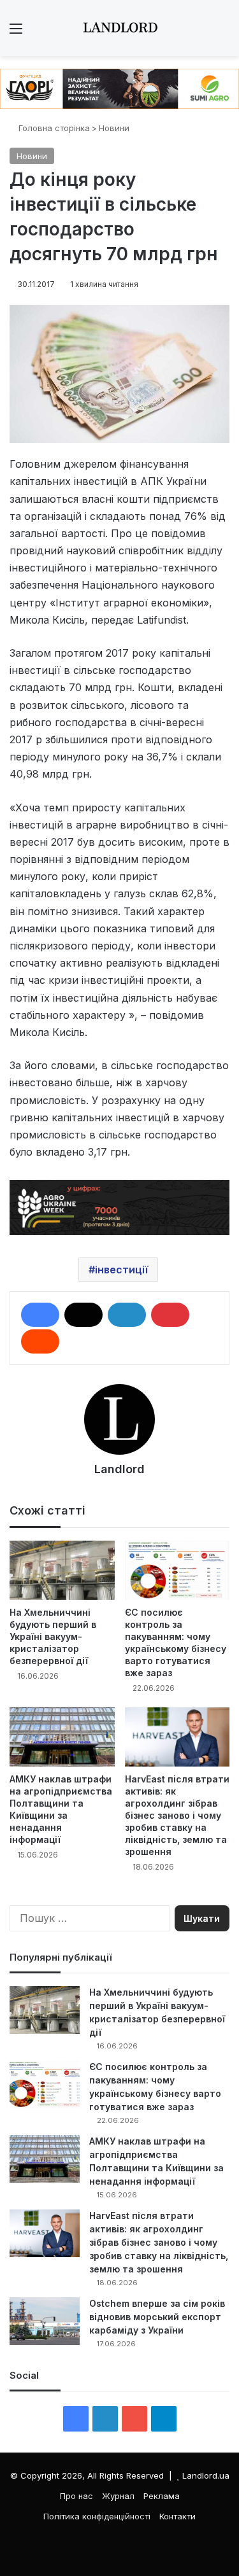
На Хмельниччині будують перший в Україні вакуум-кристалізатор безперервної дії (53, 1636)
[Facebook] (40, 1315)
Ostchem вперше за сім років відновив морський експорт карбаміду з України (157, 2317)
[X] (83, 1315)
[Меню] (16, 33)
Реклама (162, 2496)
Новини (114, 128)
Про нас (76, 2496)
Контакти (177, 2516)
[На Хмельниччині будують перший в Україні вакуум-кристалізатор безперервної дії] (62, 1570)
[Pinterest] (170, 1315)
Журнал (118, 2496)
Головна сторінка (53, 128)
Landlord (119, 1469)
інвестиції (121, 1270)
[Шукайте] (223, 33)
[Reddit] (40, 1341)
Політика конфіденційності (97, 2516)
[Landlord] (120, 28)
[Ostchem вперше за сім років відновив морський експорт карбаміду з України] (45, 2321)
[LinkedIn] (127, 1315)
